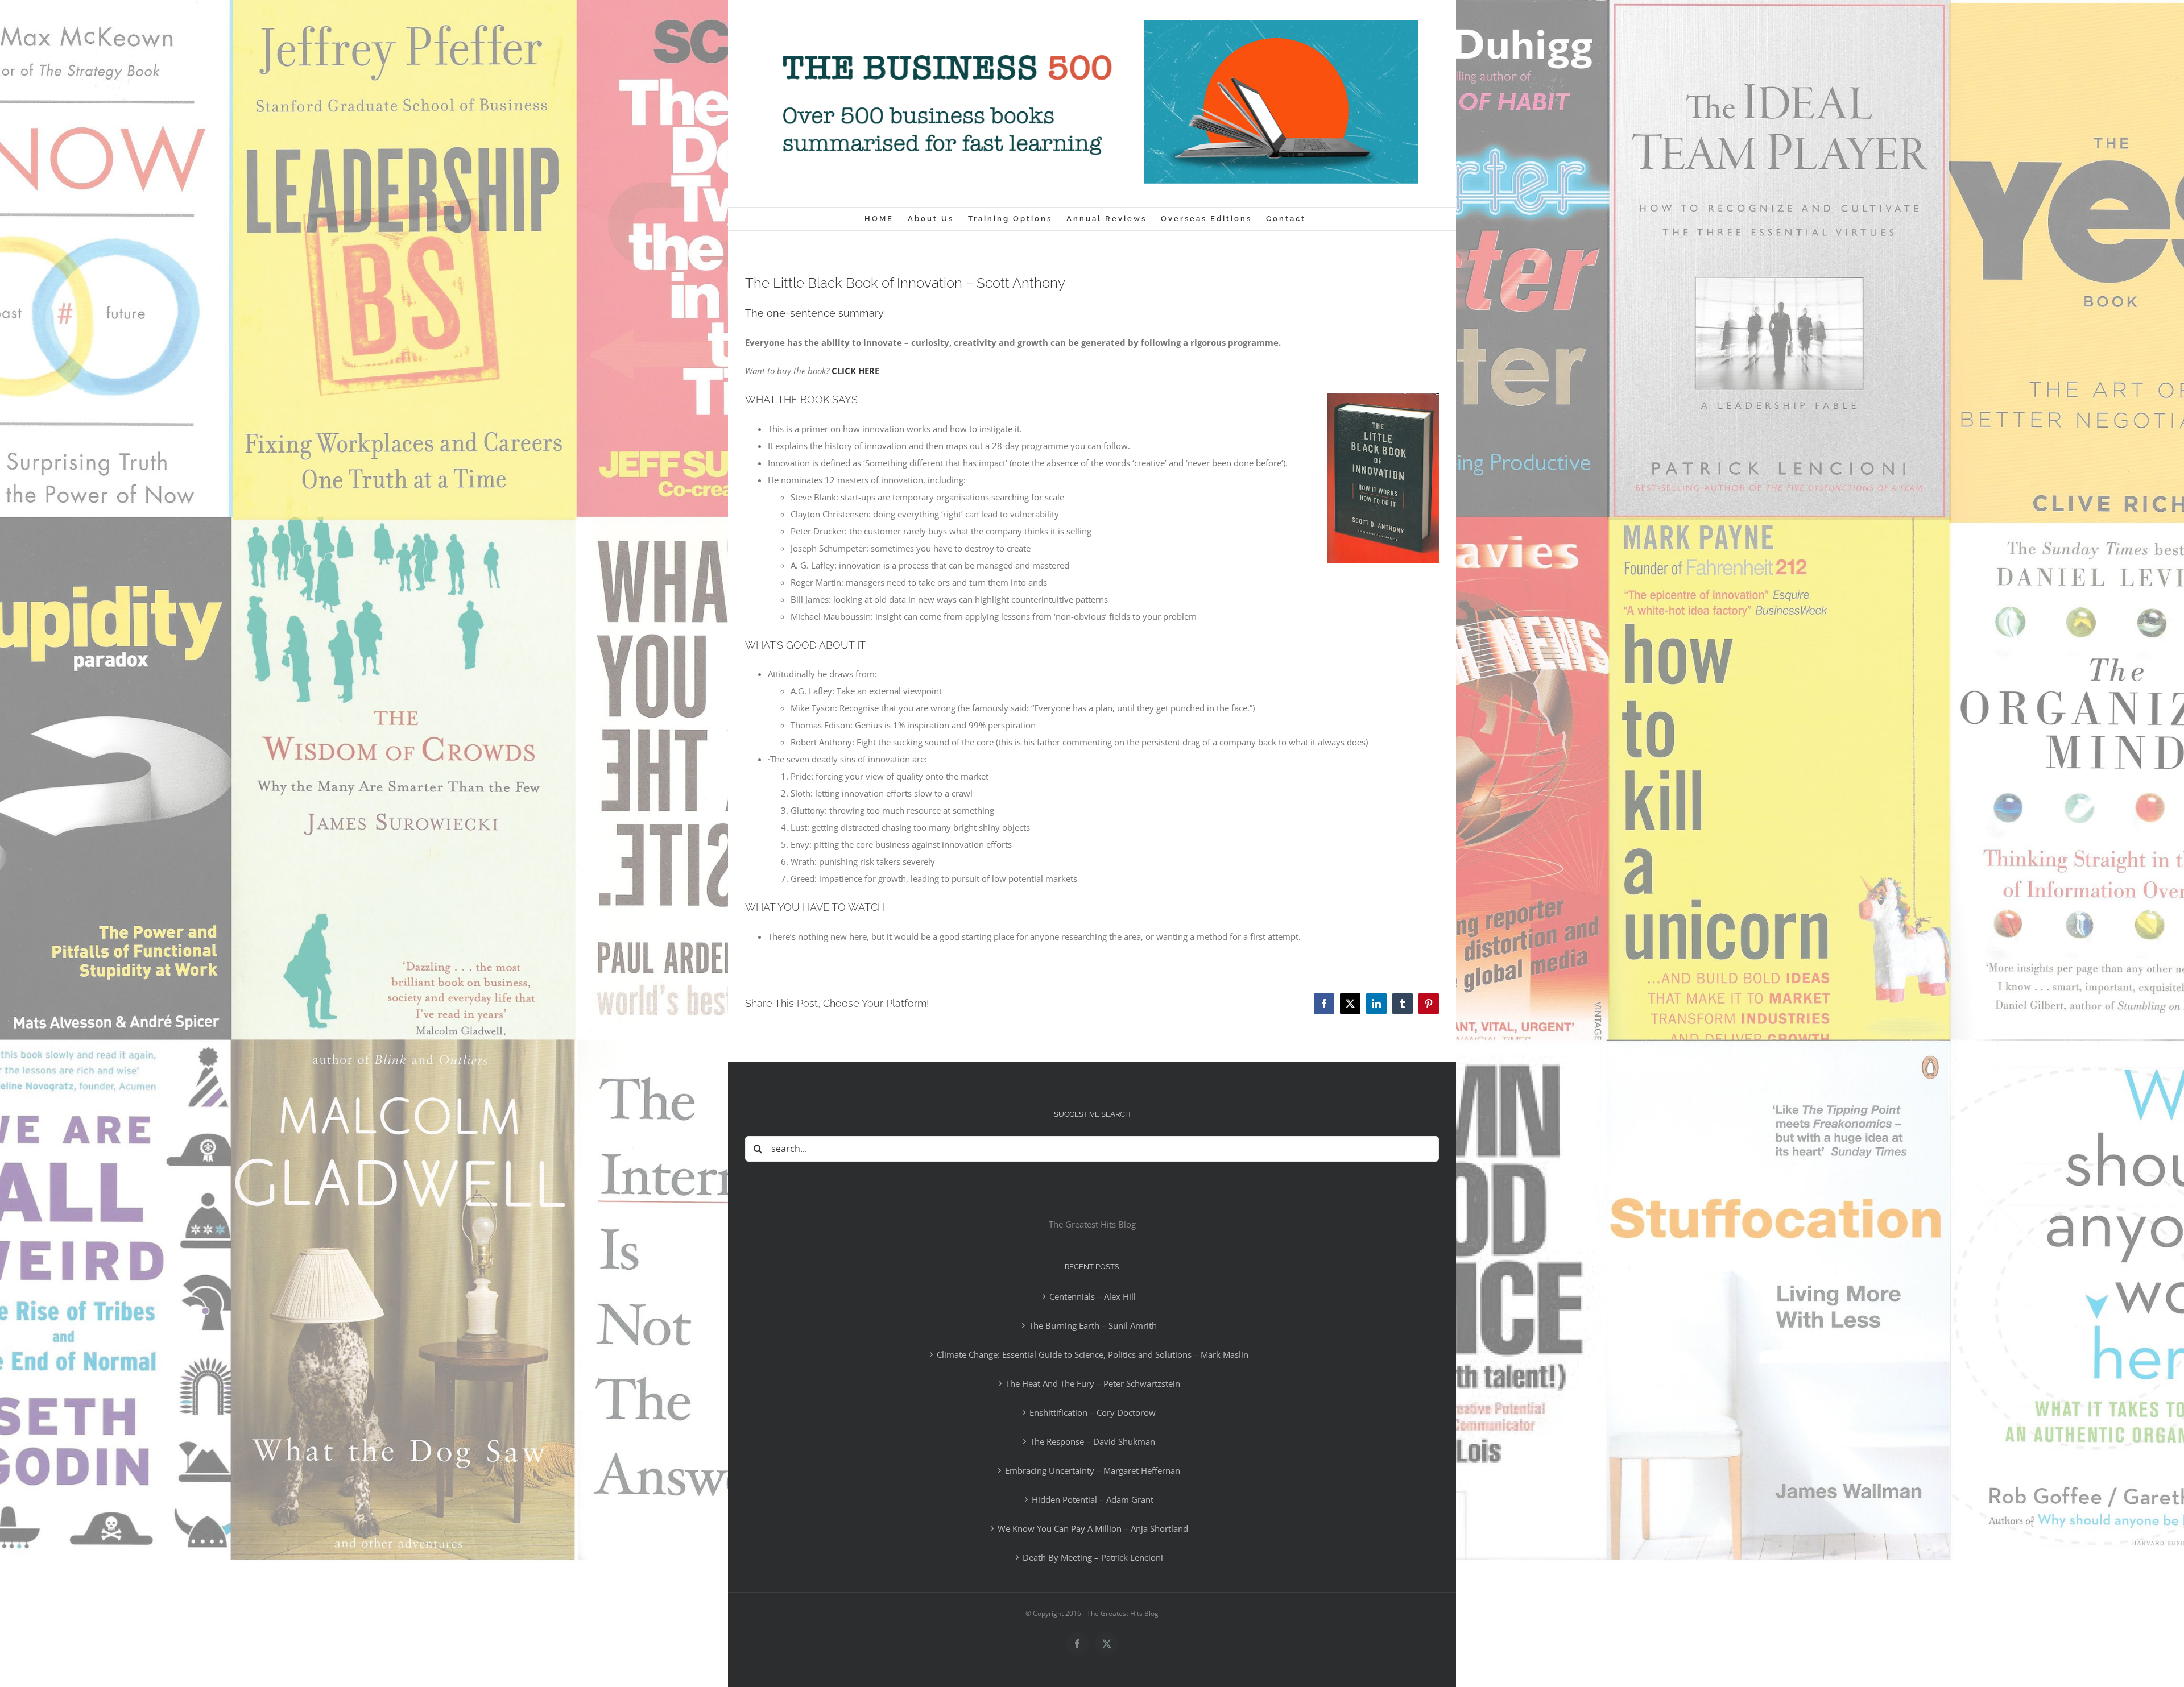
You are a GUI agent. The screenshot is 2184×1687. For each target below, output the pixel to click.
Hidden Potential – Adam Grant (1093, 1499)
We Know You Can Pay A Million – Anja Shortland (1093, 1528)
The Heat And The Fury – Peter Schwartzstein (1093, 1383)
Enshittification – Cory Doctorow (1093, 1412)
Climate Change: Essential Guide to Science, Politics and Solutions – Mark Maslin (1093, 1354)
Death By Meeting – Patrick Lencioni (1093, 1557)
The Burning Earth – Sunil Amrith (1093, 1325)
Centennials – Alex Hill (1093, 1296)
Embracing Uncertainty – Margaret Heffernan (1093, 1470)
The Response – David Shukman (1093, 1441)
